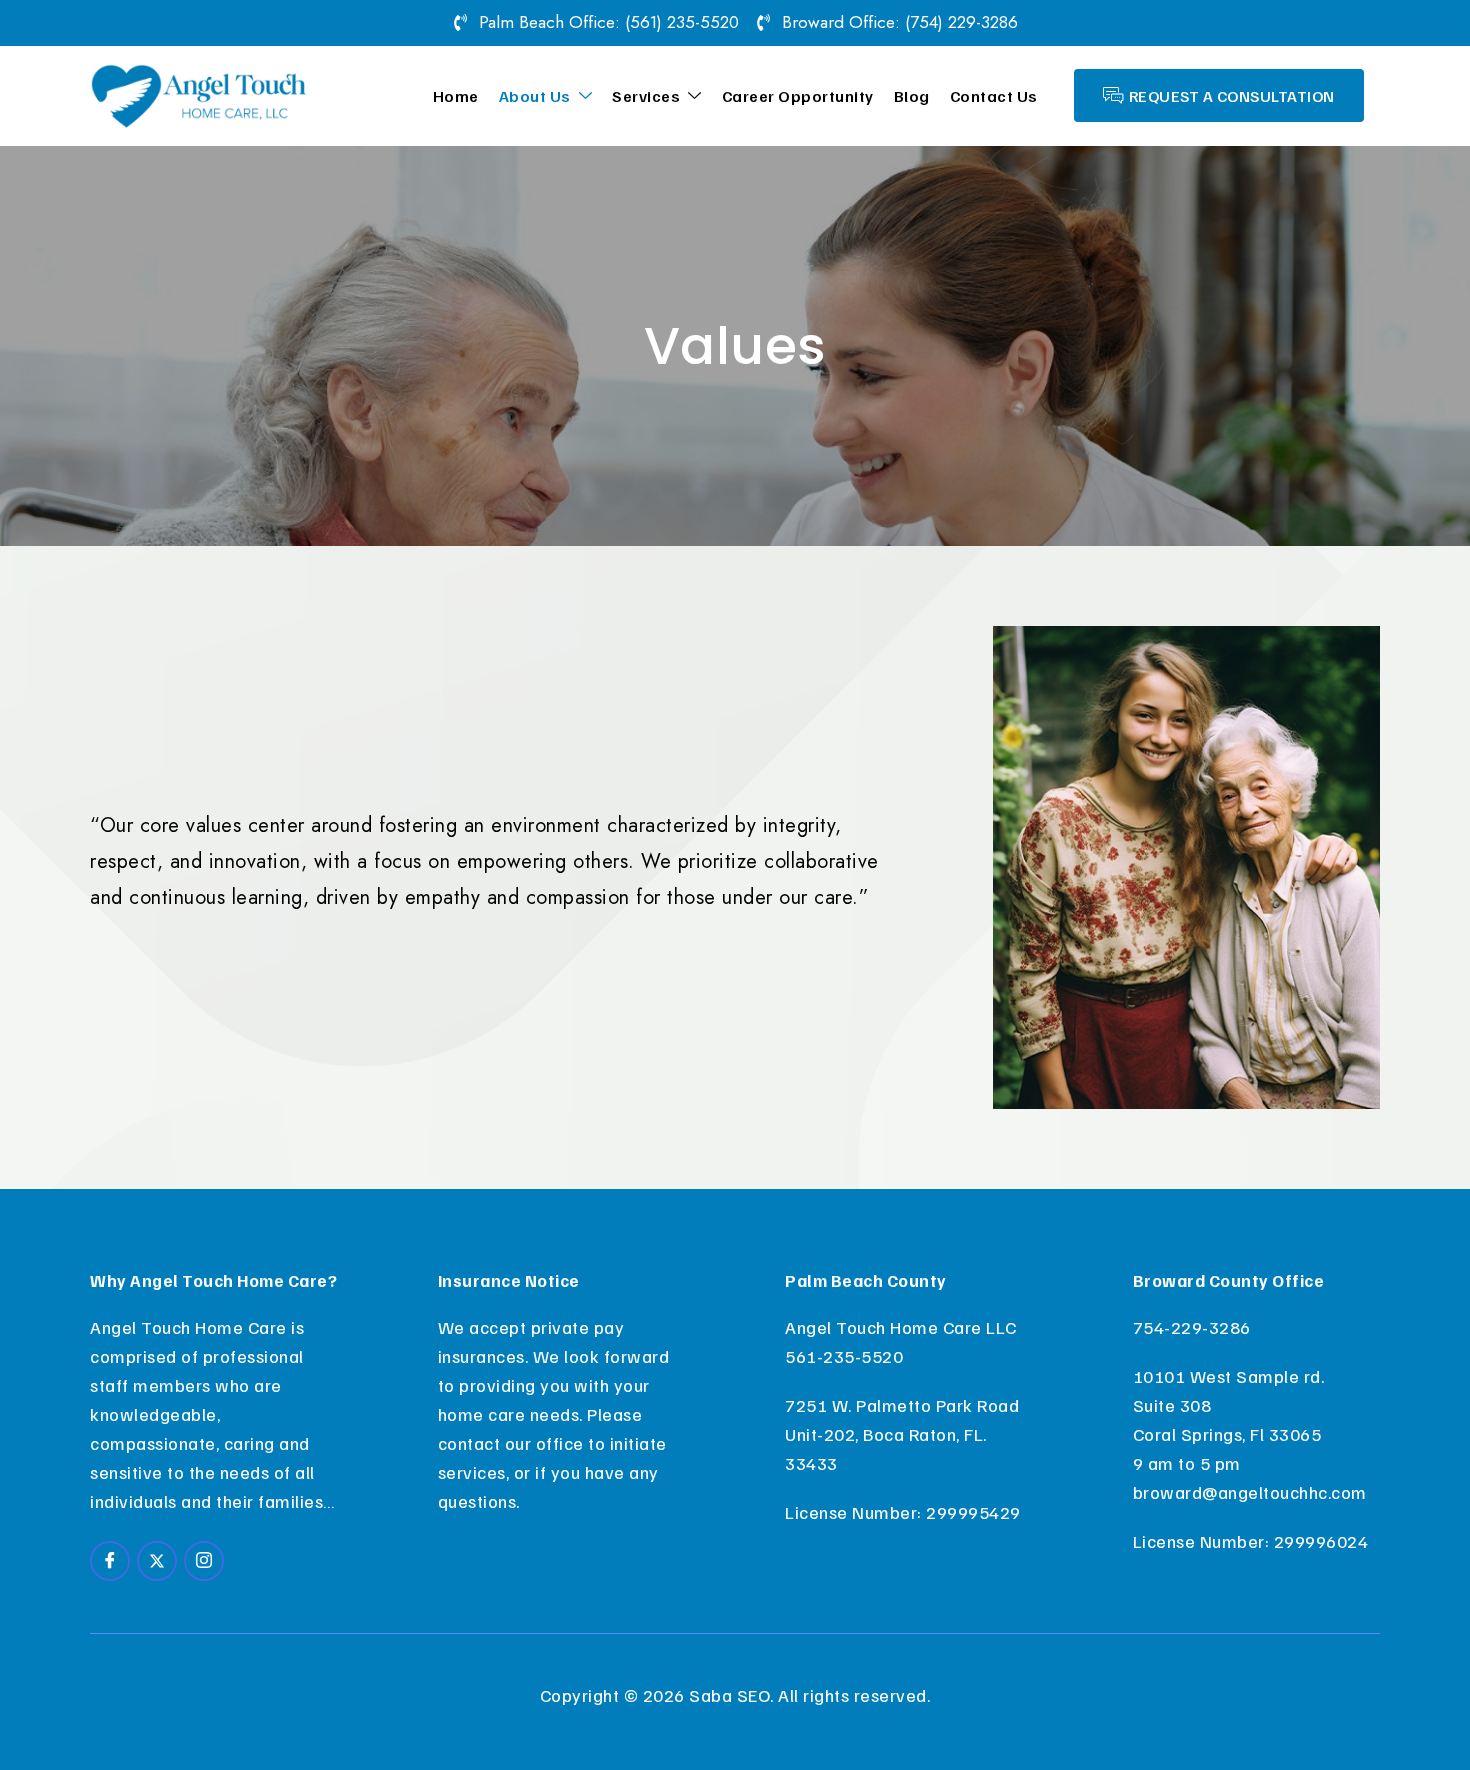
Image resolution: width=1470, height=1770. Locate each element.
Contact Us (994, 96)
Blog (912, 96)
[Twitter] (157, 1561)
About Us (535, 96)
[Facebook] (110, 1561)
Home (456, 96)
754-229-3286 (1192, 1327)
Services (646, 96)
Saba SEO (729, 1695)
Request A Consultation (1232, 96)
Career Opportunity (798, 96)
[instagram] (204, 1561)
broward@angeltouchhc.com (1250, 1492)
